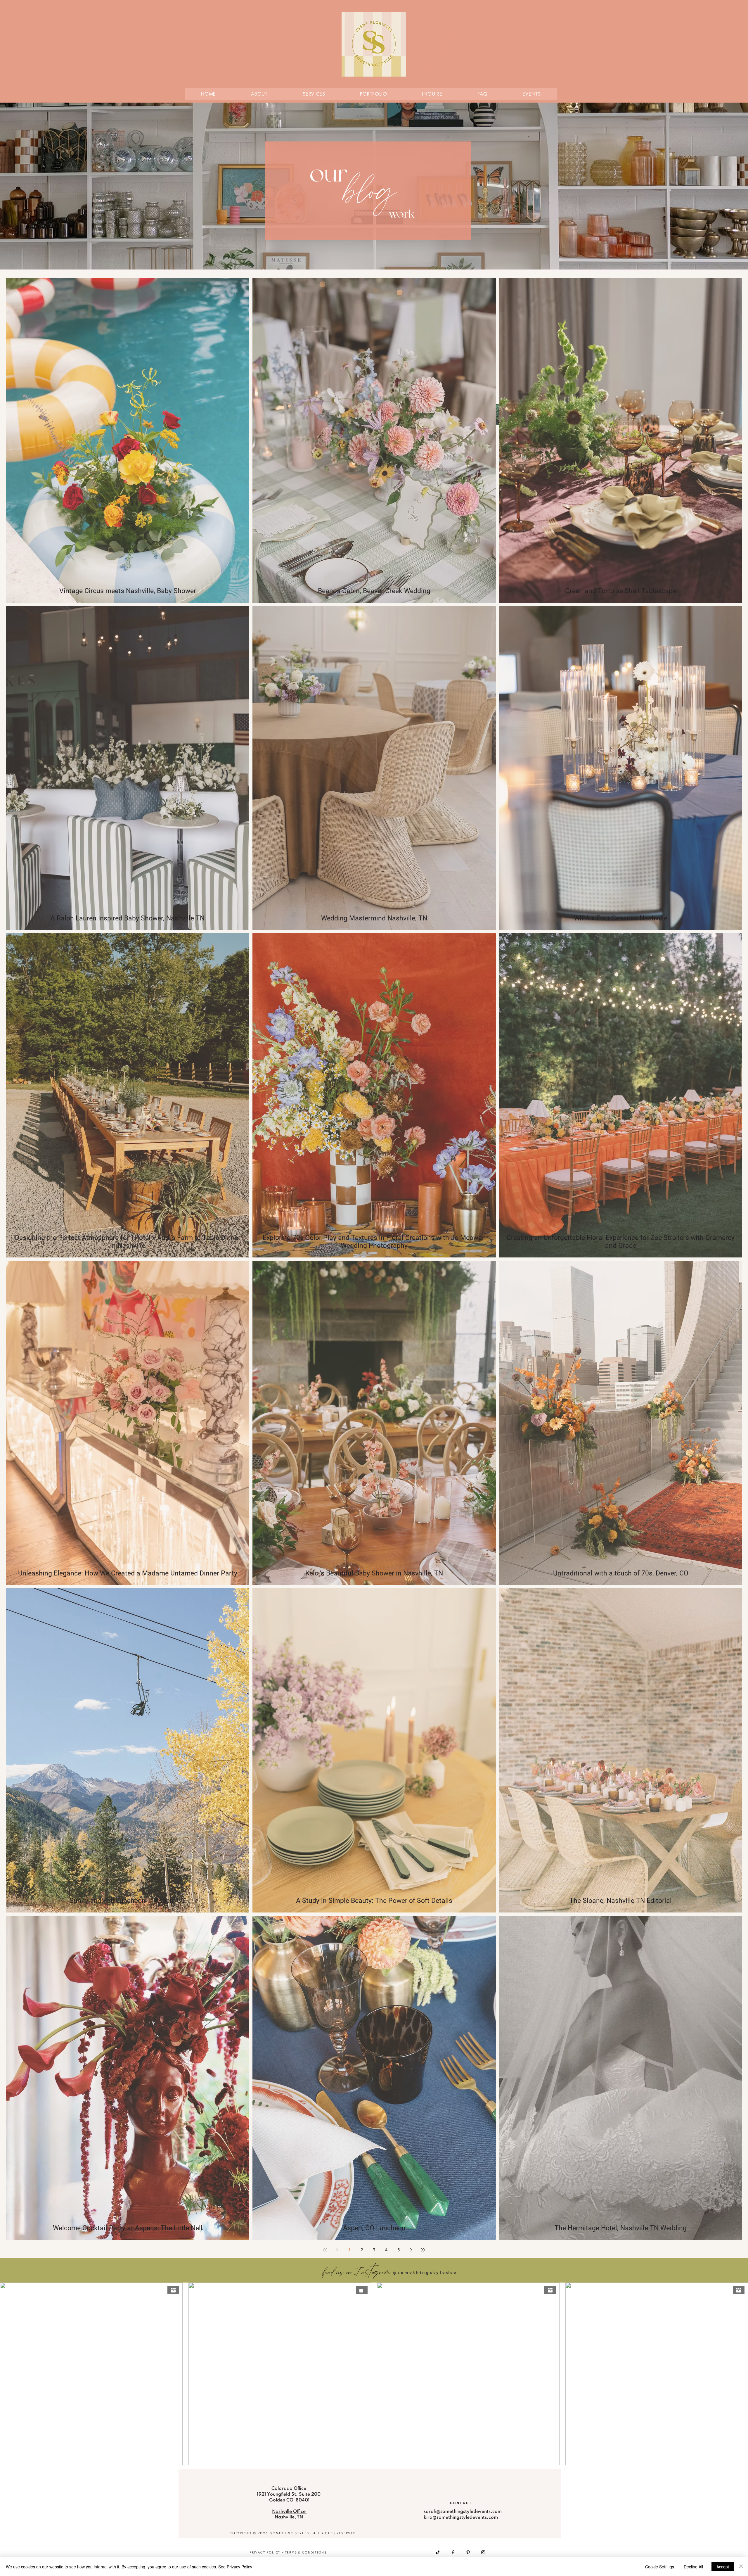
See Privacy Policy (235, 2567)
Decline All (693, 2567)
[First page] (325, 2250)
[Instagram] (483, 2552)
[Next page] (411, 2250)
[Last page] (423, 2250)
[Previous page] (337, 2250)
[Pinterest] (468, 2552)
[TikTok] (438, 2552)
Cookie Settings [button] (660, 2567)
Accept (723, 2567)
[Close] (741, 2567)
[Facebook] (453, 2552)
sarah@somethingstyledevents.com (463, 2512)
